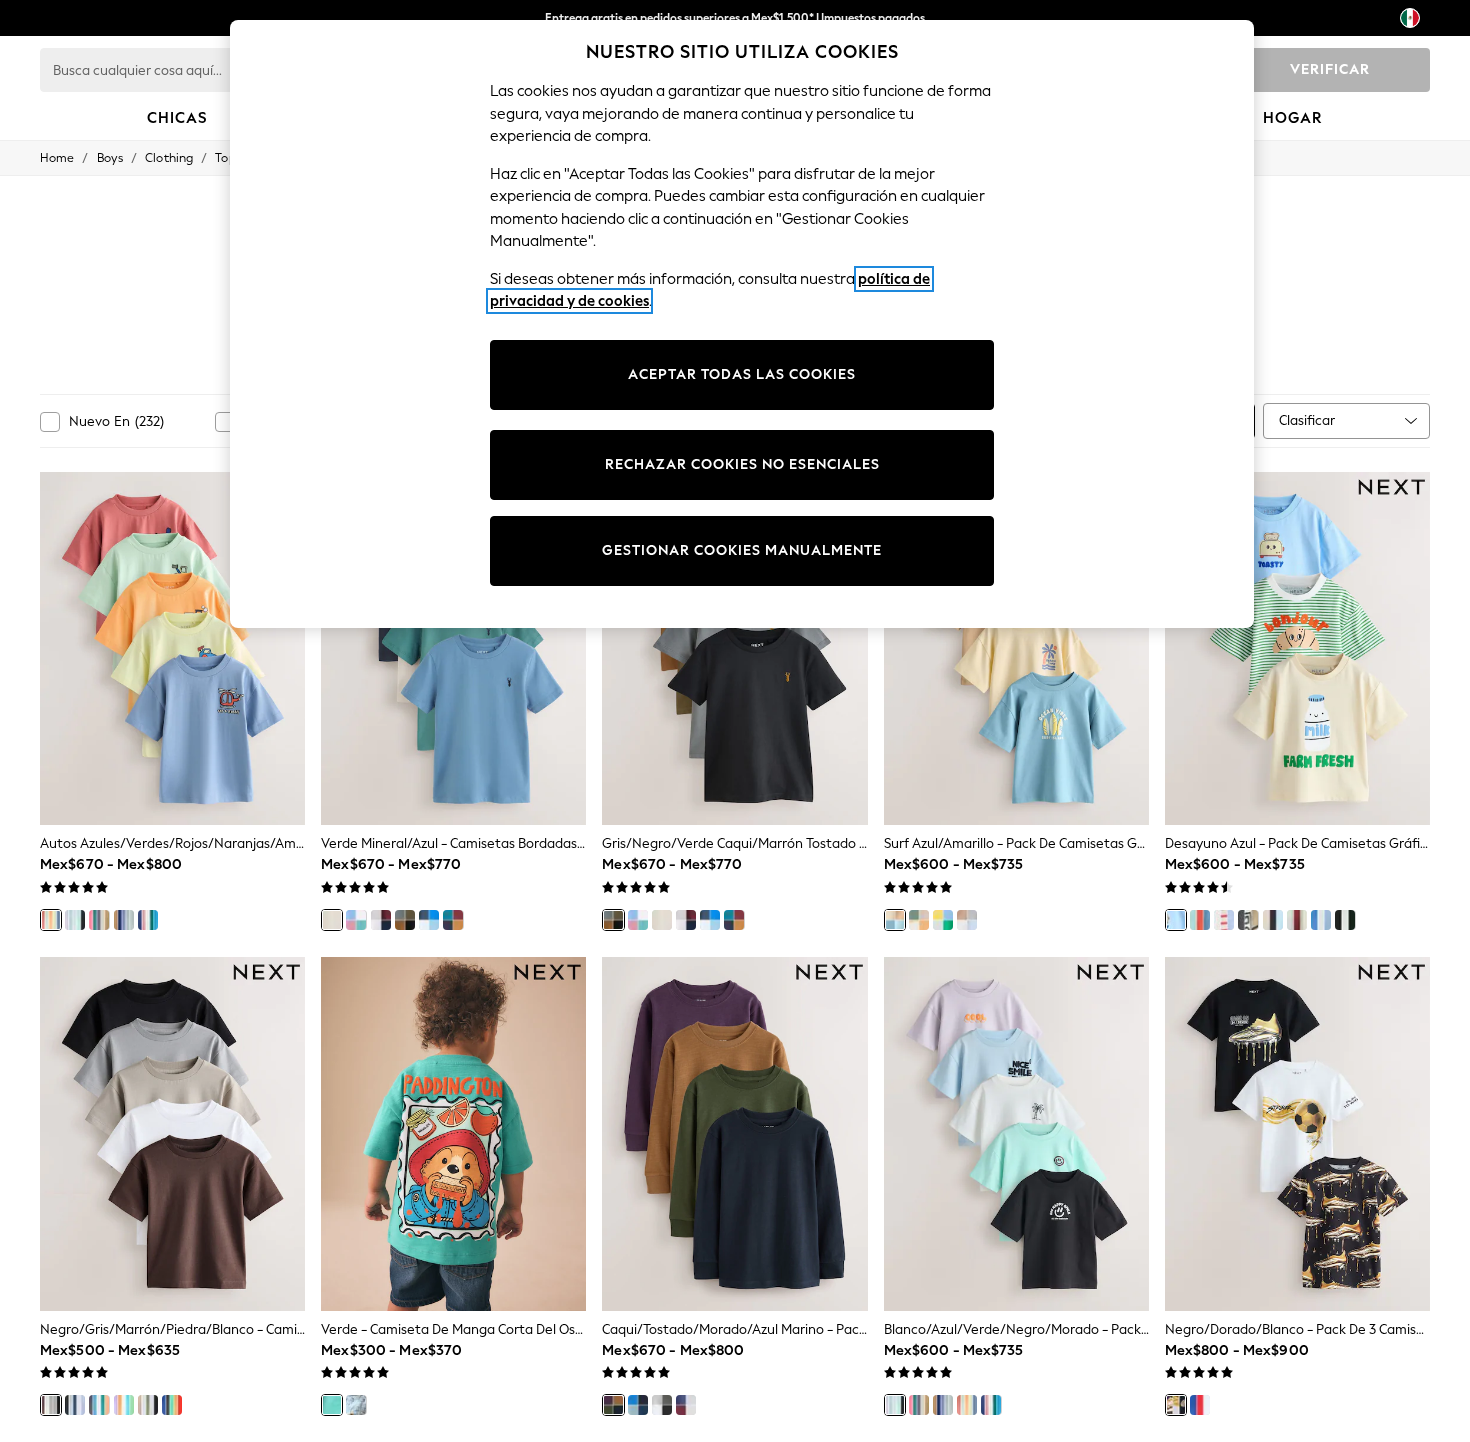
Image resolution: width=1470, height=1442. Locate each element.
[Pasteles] (356, 920)
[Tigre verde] (1345, 920)
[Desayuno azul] (1176, 920)
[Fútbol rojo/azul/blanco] (1200, 1405)
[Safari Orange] (1200, 920)
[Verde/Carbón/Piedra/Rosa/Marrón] (99, 920)
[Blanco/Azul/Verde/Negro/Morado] (75, 920)
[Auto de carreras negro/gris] (1273, 920)
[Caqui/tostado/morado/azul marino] (613, 1405)
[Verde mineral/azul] (332, 920)
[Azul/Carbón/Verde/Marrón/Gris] (124, 920)
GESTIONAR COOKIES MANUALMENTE (742, 550)
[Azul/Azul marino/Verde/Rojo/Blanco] (148, 920)
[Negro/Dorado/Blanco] (1176, 1405)
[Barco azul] (1224, 920)
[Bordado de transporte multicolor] (172, 1405)
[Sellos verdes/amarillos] (943, 920)
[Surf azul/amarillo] (895, 920)
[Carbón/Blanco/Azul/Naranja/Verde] (99, 1405)
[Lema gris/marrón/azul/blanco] (967, 920)
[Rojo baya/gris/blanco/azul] (686, 1405)
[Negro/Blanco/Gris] (662, 1405)
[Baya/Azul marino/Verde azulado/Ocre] (453, 920)
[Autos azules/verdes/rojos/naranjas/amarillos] (51, 920)
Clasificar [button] (1307, 420)
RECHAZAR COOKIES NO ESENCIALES (742, 464)
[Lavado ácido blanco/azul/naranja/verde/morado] (124, 1405)
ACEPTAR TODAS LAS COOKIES (742, 374)
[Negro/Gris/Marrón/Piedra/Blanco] (51, 1405)
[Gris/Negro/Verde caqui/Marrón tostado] (405, 920)
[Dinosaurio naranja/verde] (919, 920)
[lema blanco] (1297, 920)
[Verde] (332, 1405)
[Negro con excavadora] (1248, 920)
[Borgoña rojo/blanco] (381, 920)
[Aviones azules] (1321, 920)
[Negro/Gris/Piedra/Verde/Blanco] (148, 1405)
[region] (742, 324)
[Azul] (429, 920)
